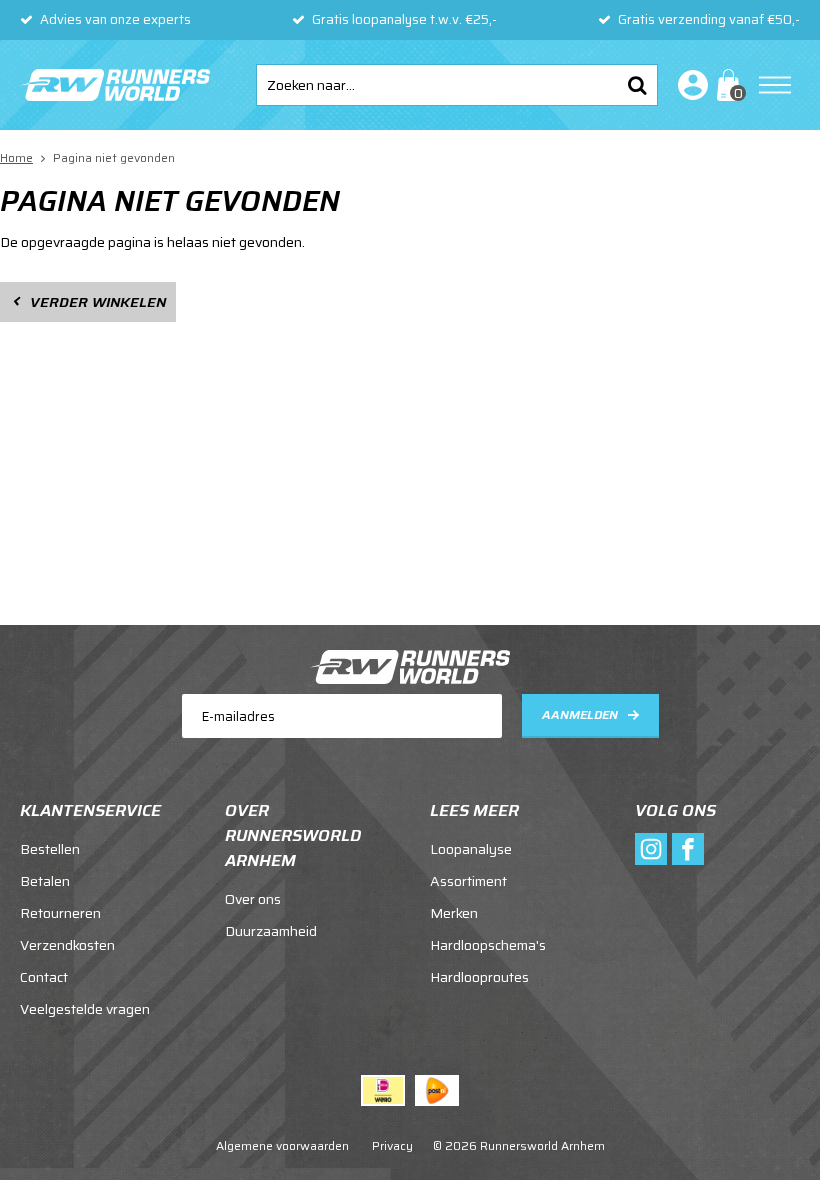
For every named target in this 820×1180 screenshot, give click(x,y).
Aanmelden (580, 714)
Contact (44, 977)
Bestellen (50, 849)
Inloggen (689, 85)
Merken (454, 913)
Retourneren (60, 913)
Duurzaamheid (271, 931)
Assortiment (468, 881)
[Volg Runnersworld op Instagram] (651, 849)
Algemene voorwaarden (282, 1145)
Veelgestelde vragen (85, 1009)
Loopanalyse (471, 849)
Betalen (45, 881)
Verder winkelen (98, 302)
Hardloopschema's (488, 945)
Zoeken (637, 85)
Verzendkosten (67, 945)
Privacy (392, 1145)
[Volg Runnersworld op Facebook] (688, 849)
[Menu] (775, 85)
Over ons (253, 899)
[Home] (115, 85)
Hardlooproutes (479, 977)
